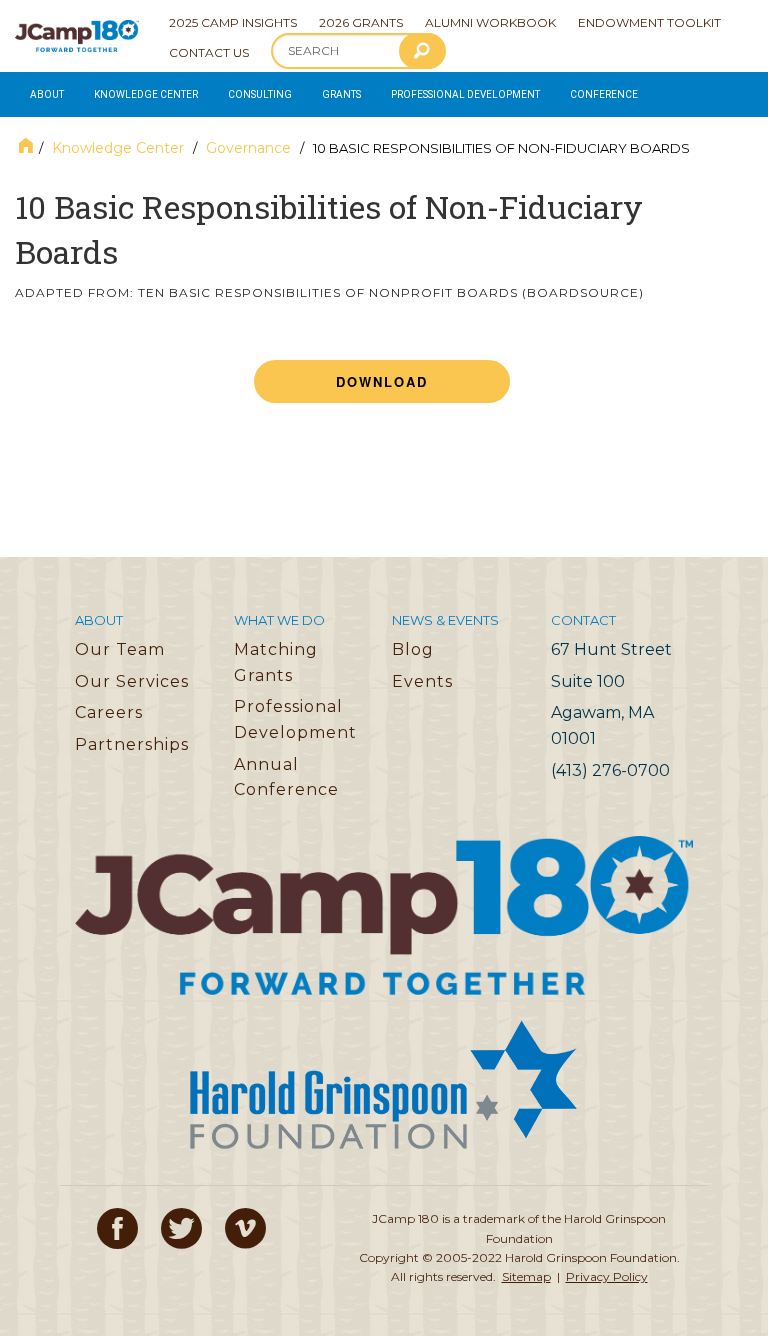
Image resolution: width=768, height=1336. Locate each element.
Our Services (132, 681)
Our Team (120, 649)
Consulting (260, 94)
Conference (604, 94)
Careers (109, 712)
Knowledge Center (146, 94)
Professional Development (465, 94)
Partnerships (132, 744)
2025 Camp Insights (233, 22)
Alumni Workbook (490, 22)
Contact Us (209, 52)
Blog (413, 649)
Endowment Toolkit (649, 22)
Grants (341, 94)
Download (382, 381)
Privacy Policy (607, 1276)
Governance (248, 148)
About (47, 94)
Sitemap (526, 1276)
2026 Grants (361, 22)
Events (422, 681)
